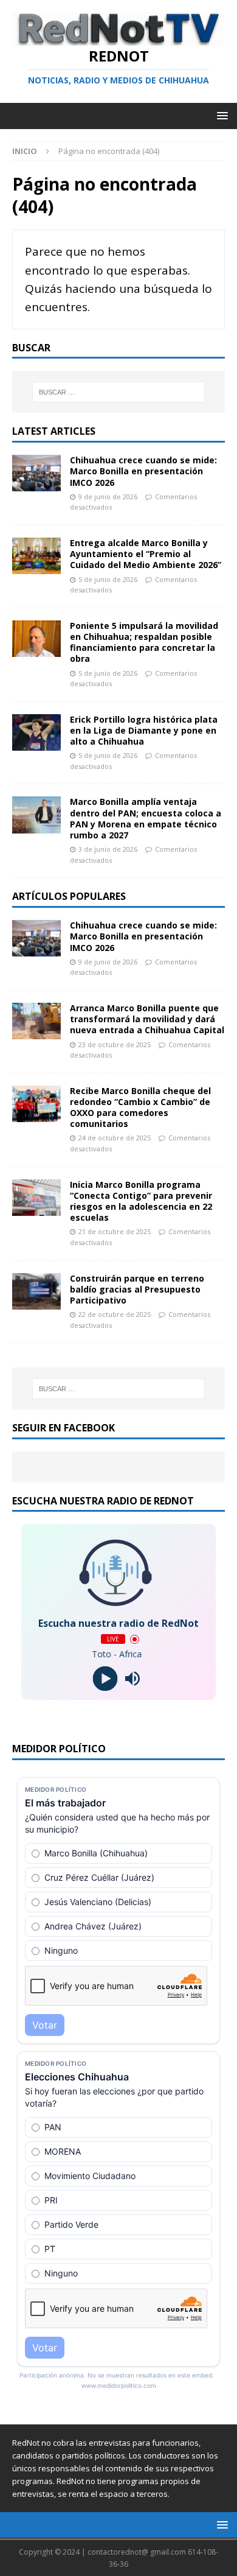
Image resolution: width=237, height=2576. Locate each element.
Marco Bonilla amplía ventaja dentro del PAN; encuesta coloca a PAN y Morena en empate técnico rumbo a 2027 (146, 818)
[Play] (105, 1679)
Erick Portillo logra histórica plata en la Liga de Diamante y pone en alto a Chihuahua (144, 730)
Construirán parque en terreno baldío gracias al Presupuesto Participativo (137, 1289)
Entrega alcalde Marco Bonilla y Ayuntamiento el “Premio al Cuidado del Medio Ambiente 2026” (146, 554)
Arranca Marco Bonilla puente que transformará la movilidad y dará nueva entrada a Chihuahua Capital (147, 1019)
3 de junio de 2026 (108, 849)
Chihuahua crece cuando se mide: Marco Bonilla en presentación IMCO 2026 (143, 471)
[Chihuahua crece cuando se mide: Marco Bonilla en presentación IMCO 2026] (36, 473)
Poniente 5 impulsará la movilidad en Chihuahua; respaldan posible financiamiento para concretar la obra (144, 642)
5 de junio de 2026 (108, 579)
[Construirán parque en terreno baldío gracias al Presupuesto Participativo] (36, 1291)
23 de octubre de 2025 (115, 1044)
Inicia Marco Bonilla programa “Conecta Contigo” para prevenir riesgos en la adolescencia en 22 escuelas (141, 1201)
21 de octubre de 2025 (115, 1231)
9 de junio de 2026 (108, 497)
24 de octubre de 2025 (115, 1138)
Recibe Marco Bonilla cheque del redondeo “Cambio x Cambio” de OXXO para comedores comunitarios (140, 1107)
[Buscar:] (119, 392)
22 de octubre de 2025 (115, 1314)
